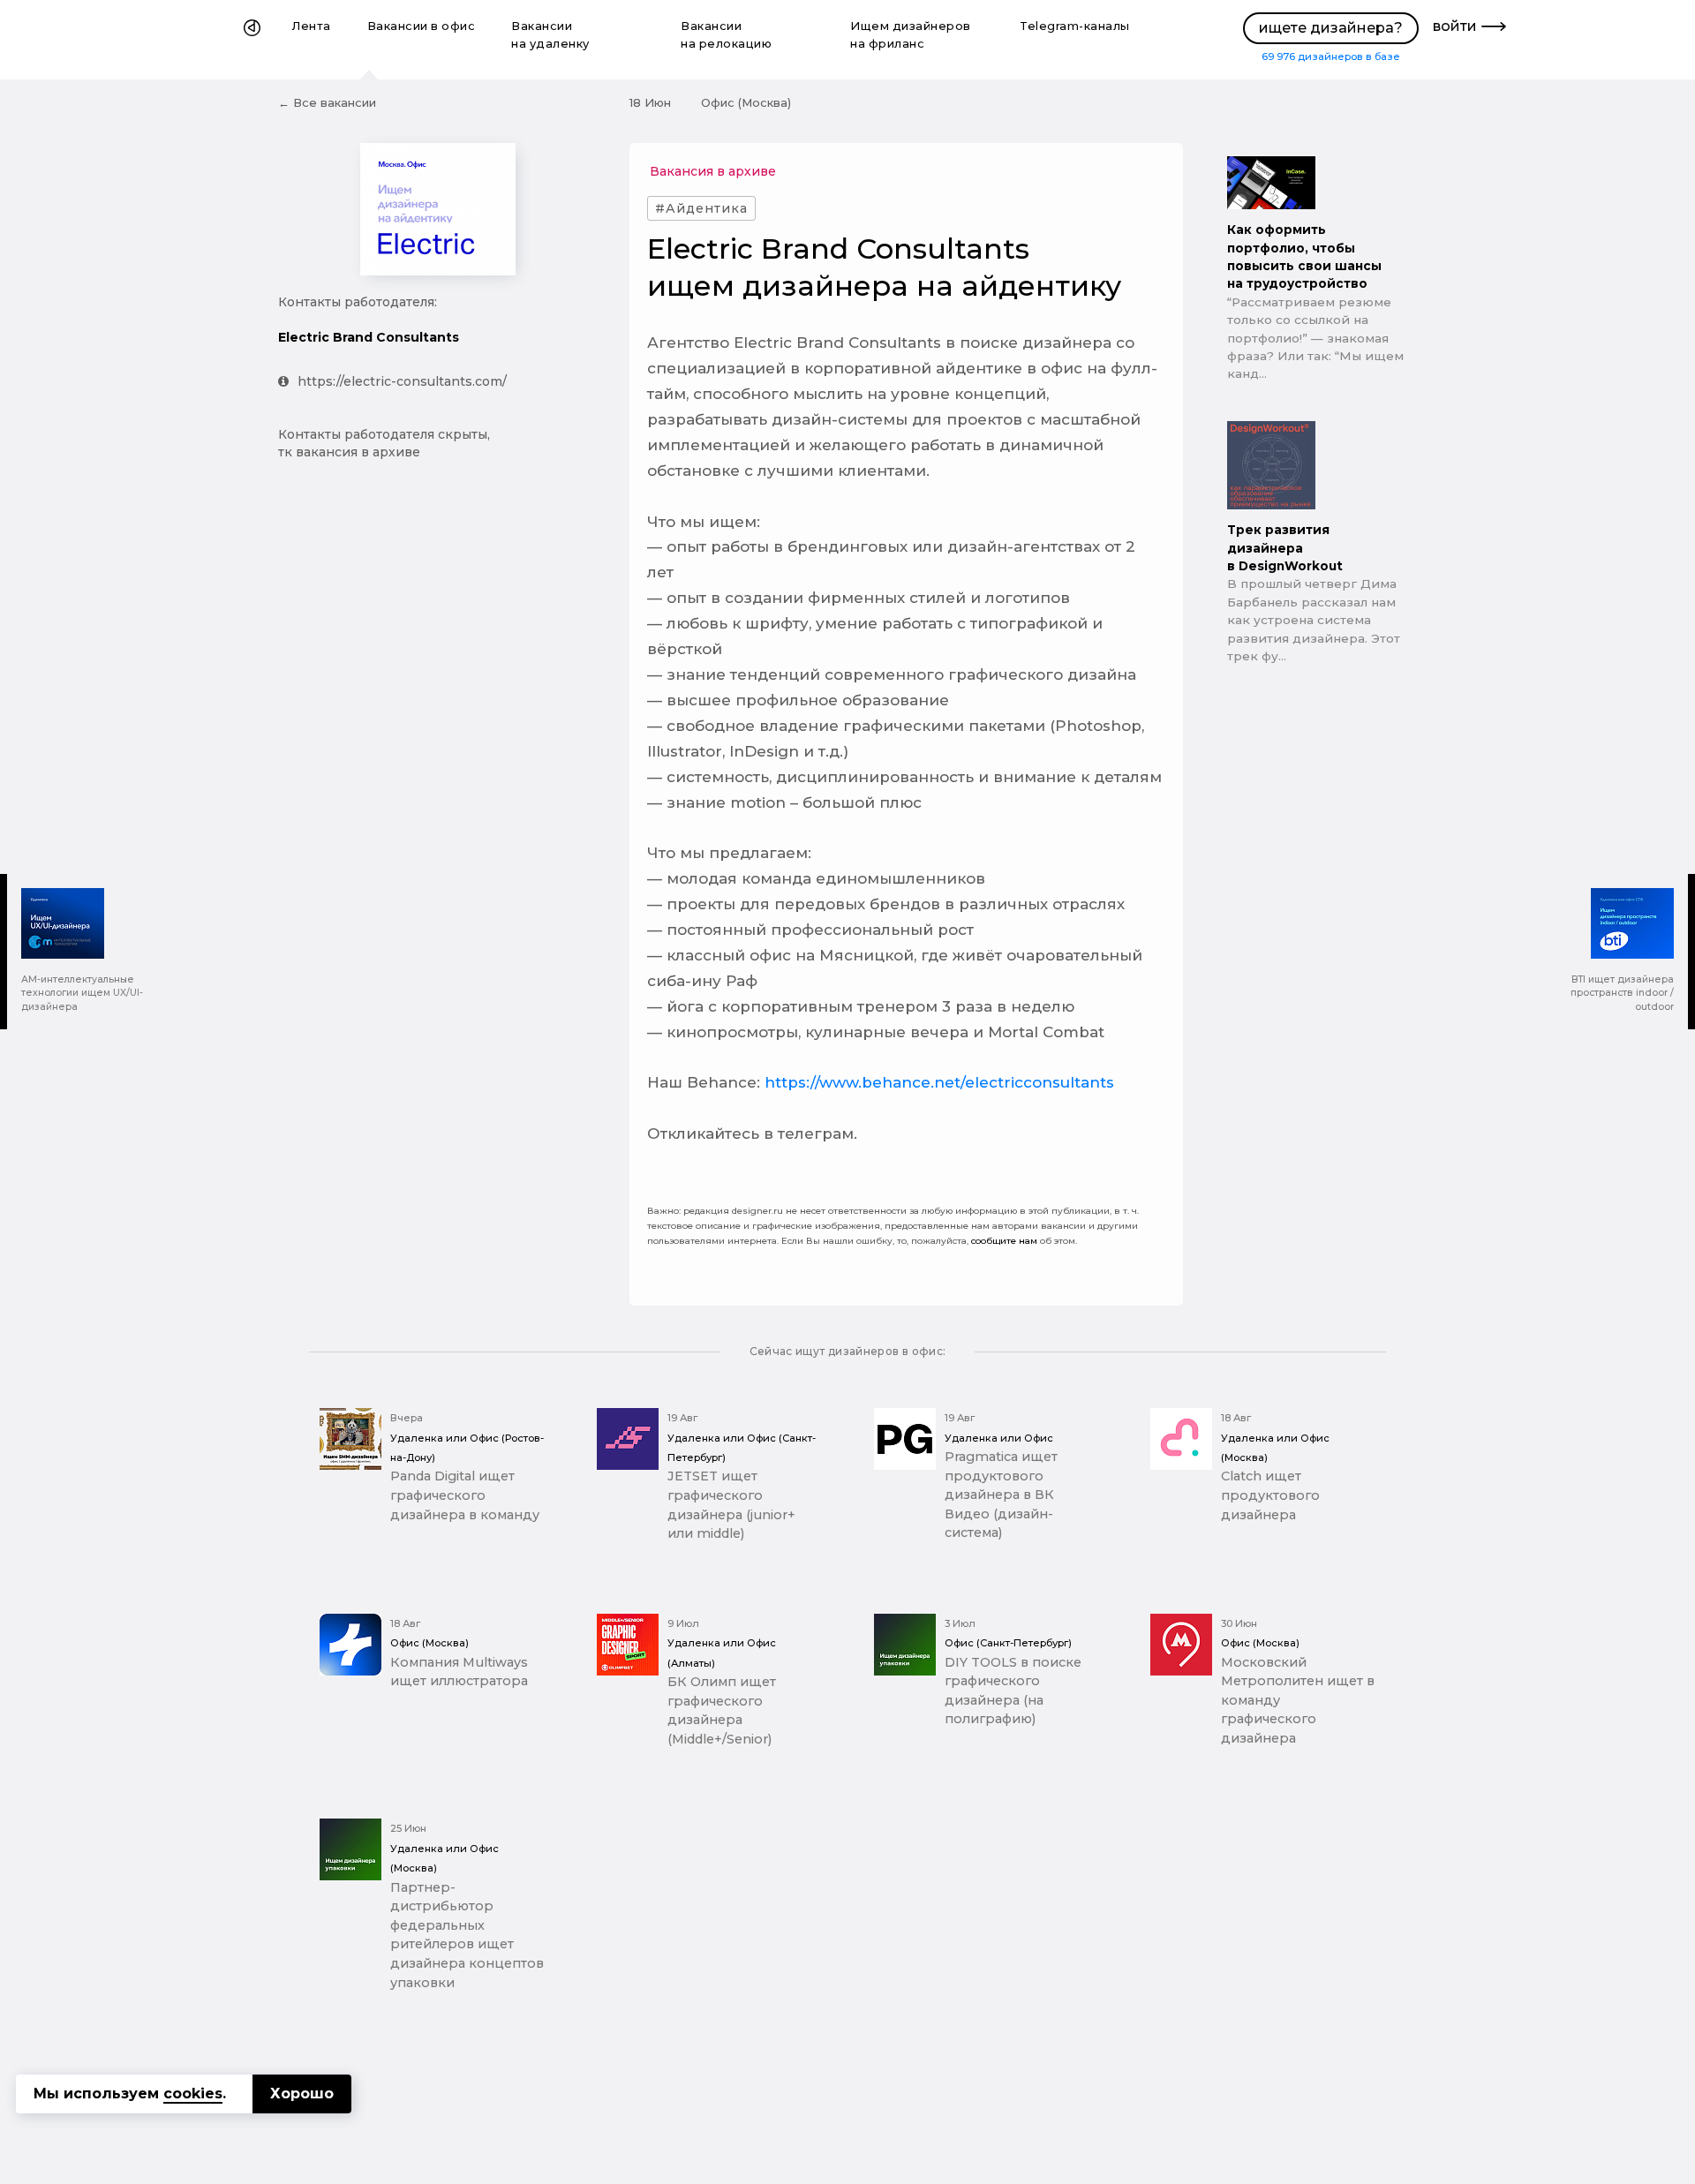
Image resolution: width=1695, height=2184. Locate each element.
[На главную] (252, 40)
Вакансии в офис (422, 26)
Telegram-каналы (1075, 26)
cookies (193, 2094)
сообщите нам (1004, 1241)
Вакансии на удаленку (550, 35)
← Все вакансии (327, 102)
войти (1455, 26)
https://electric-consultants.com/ (402, 381)
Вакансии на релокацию (726, 35)
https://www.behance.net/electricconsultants (939, 1082)
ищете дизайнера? (1331, 28)
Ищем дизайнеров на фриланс (911, 35)
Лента (312, 26)
